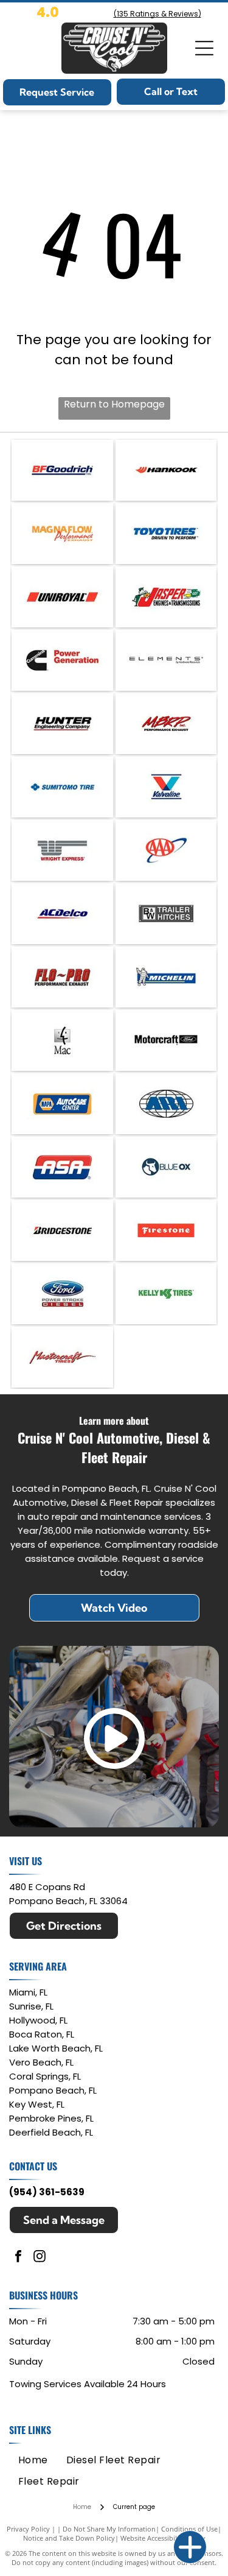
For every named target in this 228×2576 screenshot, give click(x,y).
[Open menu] (204, 48)
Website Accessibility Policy (163, 2538)
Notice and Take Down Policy (69, 2538)
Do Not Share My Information (109, 2529)
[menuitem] (33, 2459)
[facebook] (18, 2258)
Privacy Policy (28, 2529)
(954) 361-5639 (47, 2192)
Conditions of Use (189, 2529)
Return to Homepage (114, 404)
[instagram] (40, 2258)
